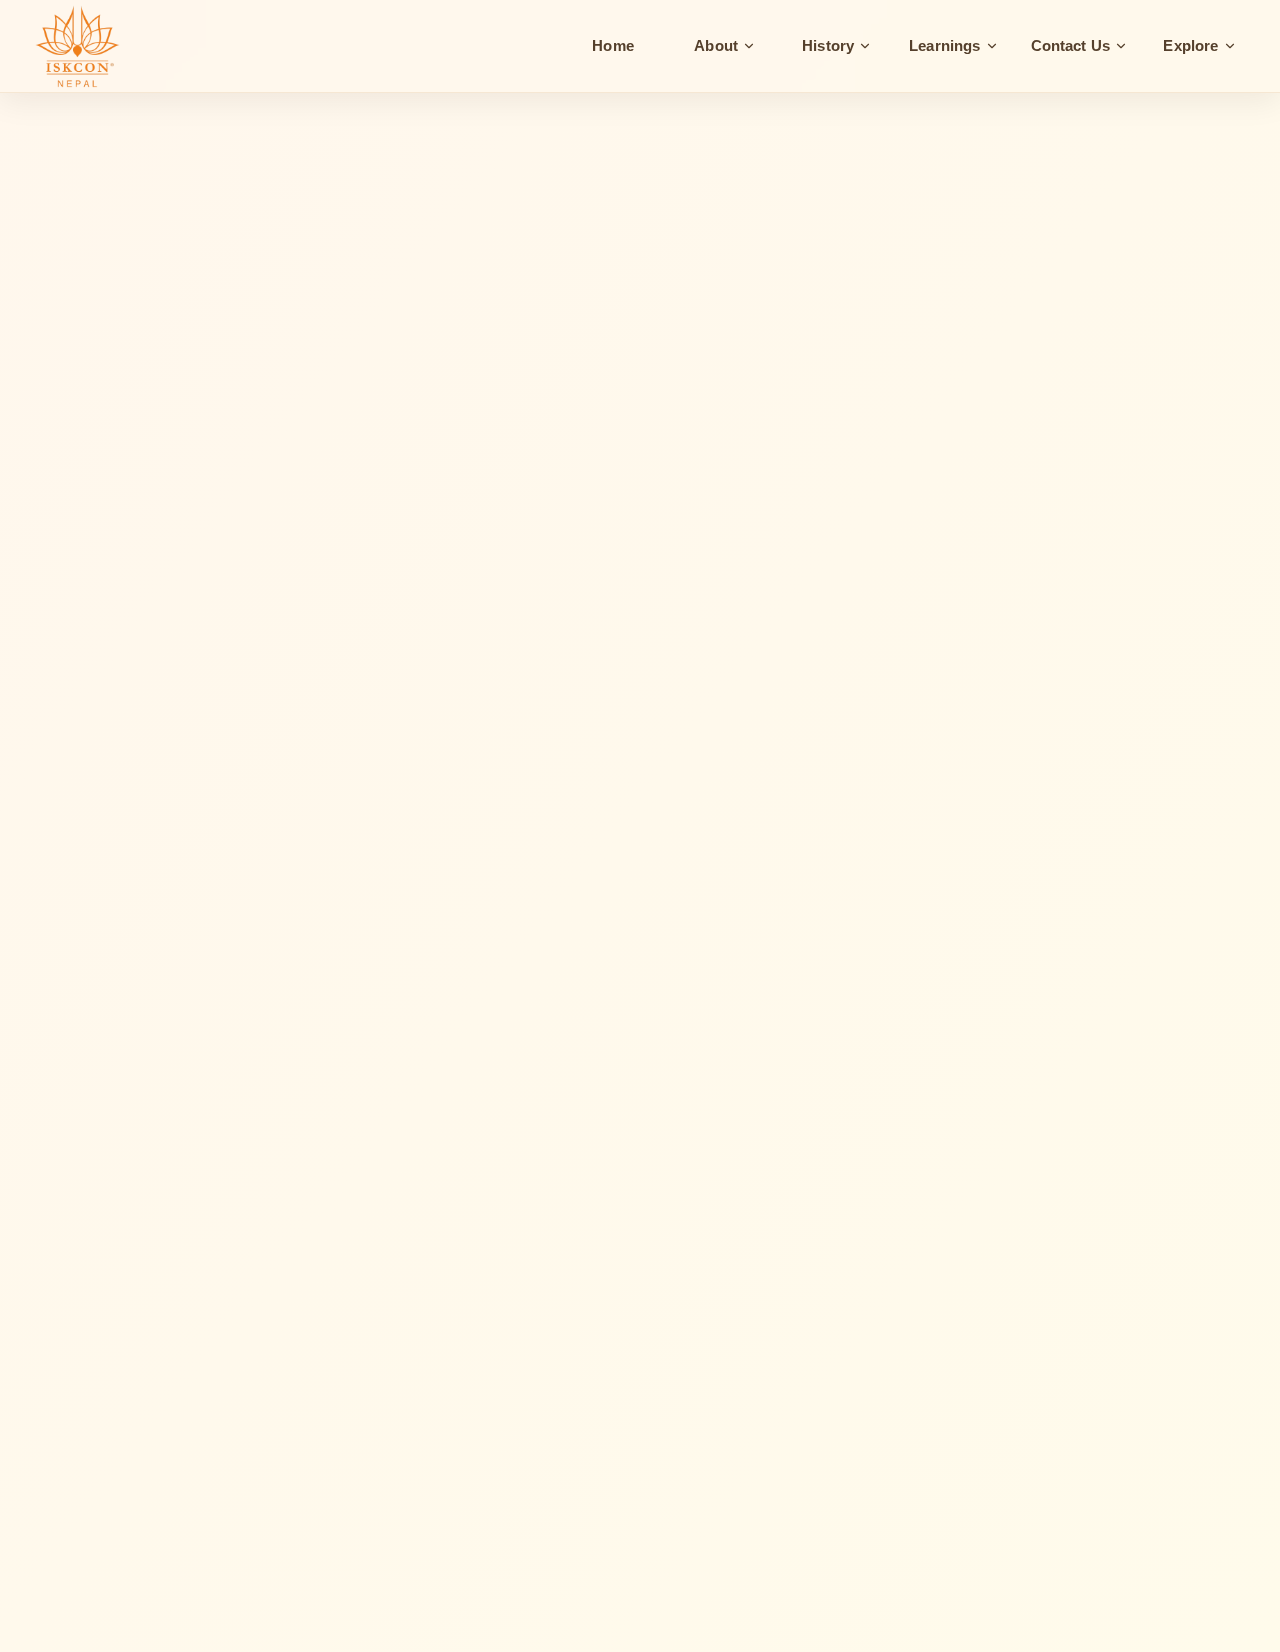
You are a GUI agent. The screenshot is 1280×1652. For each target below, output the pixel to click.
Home (613, 45)
